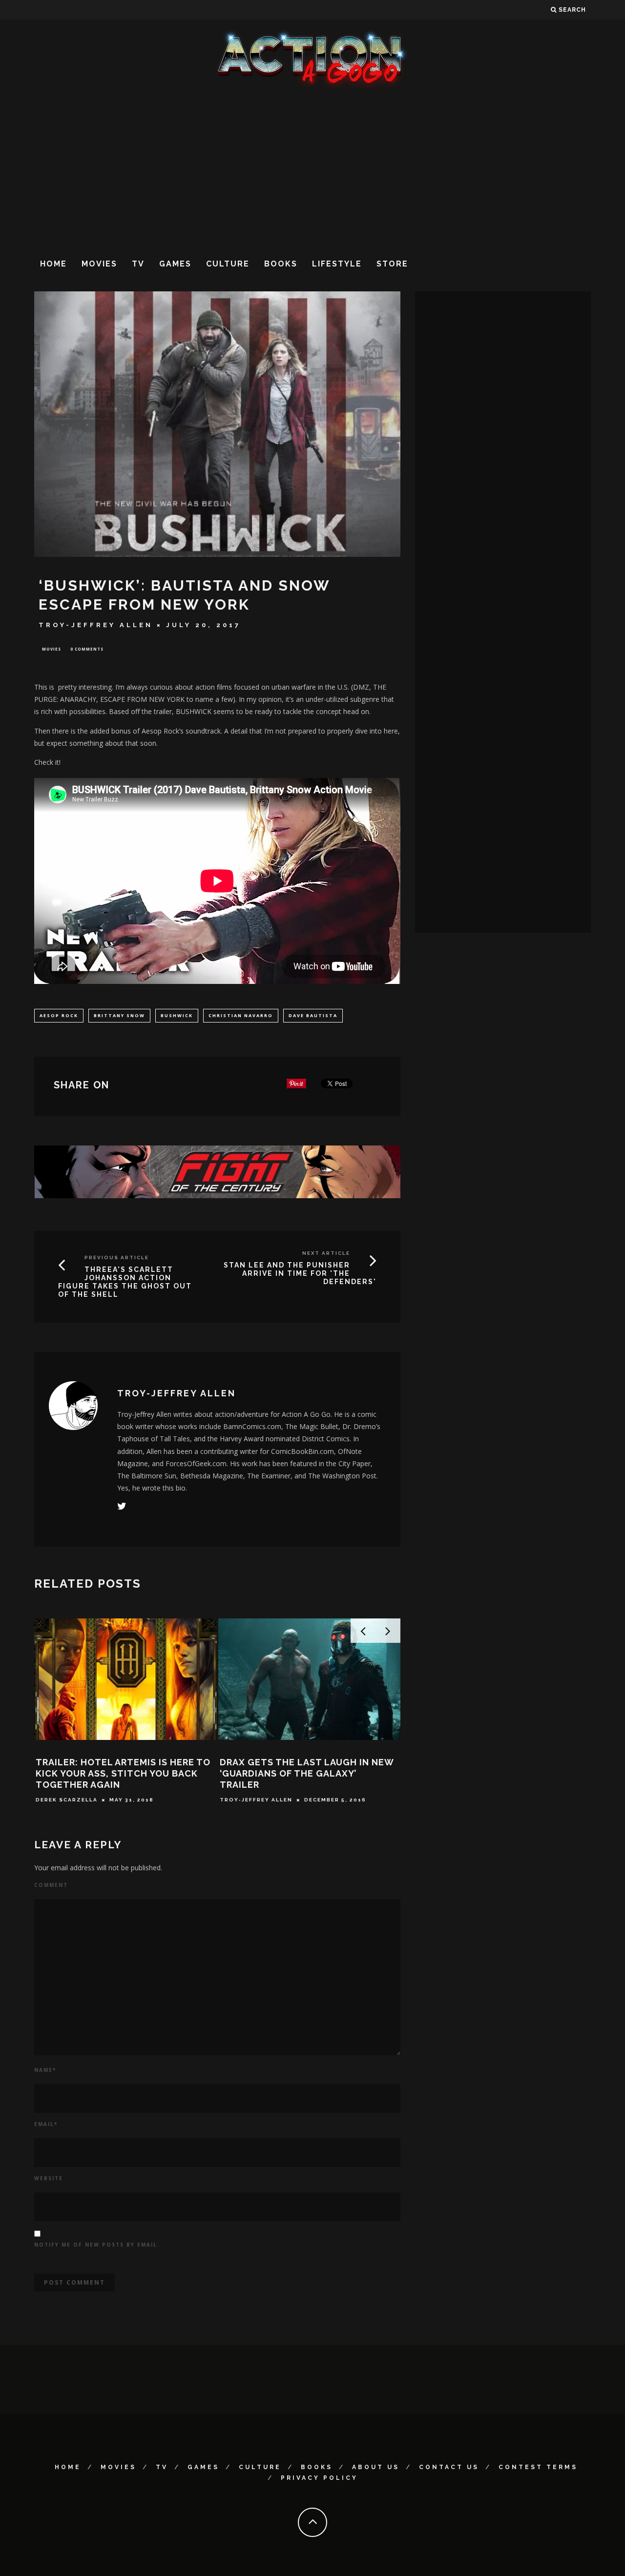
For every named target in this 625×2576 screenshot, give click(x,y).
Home (53, 264)
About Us (376, 2467)
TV (138, 264)
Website (49, 2178)
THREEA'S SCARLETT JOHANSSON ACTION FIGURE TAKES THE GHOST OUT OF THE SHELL (125, 1282)
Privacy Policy (319, 2478)
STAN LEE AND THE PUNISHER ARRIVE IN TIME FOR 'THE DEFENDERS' (300, 1273)
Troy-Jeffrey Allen (96, 625)
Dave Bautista (313, 1015)
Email (46, 2124)
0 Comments (87, 649)
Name (45, 2070)
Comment (51, 1885)
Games (175, 264)
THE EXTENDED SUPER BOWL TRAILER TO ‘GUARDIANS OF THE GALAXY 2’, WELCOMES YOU (296, 1774)
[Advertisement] (312, 170)
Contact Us (449, 2467)
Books (281, 264)
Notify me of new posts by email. (97, 2245)
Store (392, 264)
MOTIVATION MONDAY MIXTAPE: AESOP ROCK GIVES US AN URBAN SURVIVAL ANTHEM (114, 1774)
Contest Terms (538, 2467)
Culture (228, 264)
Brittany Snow (119, 1015)
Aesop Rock (59, 1015)
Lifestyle (337, 264)
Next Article (326, 1253)
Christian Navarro (241, 1015)
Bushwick (177, 1015)
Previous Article (117, 1257)
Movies (99, 264)
